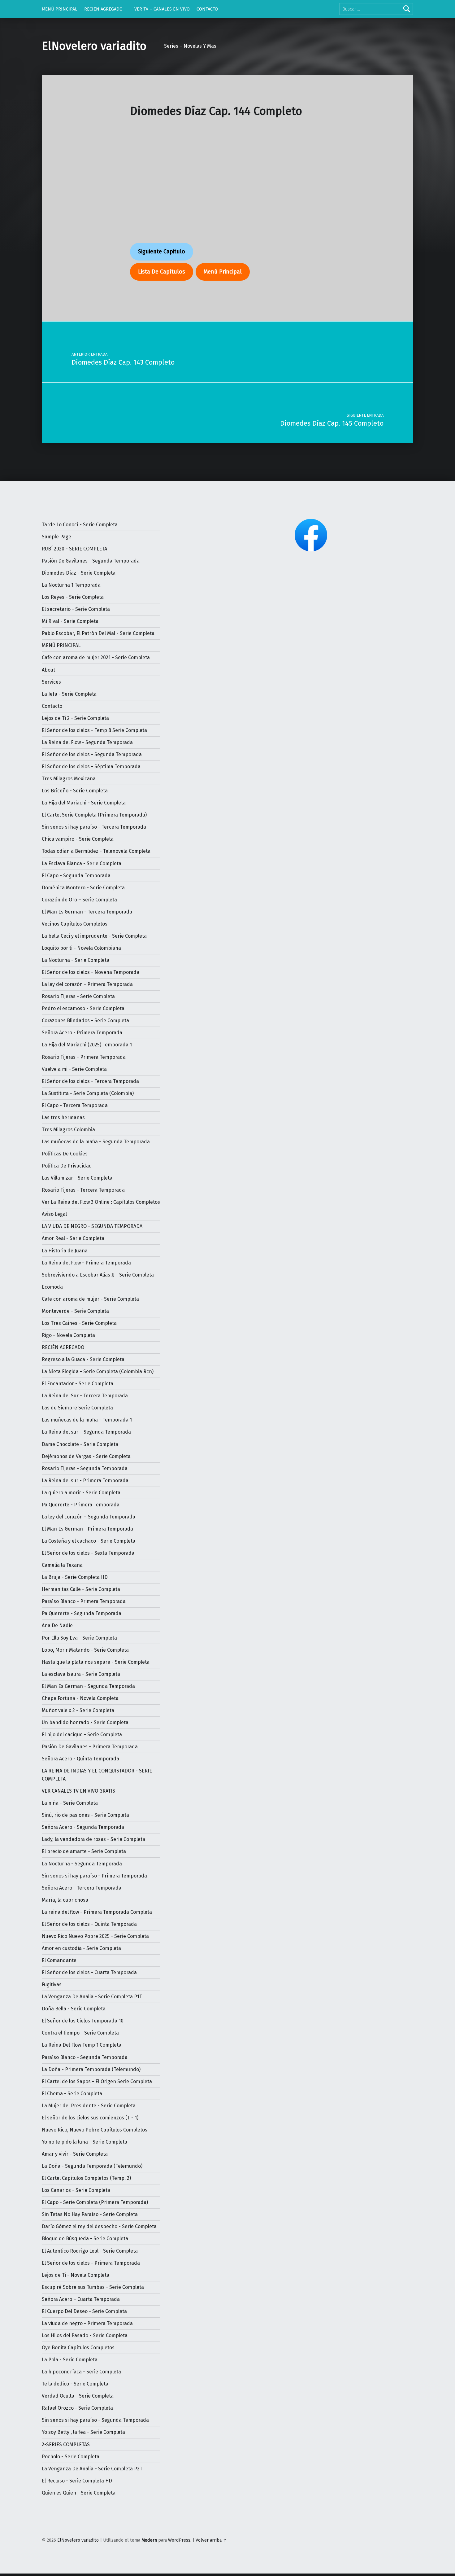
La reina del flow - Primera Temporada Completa (97, 1912)
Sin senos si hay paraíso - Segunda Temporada (95, 2420)
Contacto (52, 706)
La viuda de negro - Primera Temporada (87, 2323)
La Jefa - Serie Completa (69, 694)
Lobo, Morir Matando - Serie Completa (85, 1650)
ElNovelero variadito (94, 46)
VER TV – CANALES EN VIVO (162, 9)
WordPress (179, 2540)
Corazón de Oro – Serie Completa (79, 900)
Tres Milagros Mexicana (69, 779)
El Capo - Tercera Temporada (75, 1105)
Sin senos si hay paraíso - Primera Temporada (94, 1876)
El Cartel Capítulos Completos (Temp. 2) (86, 2178)
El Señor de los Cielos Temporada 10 (83, 2021)
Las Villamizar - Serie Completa (77, 1178)
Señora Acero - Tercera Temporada (82, 1888)
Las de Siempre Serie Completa (77, 1408)
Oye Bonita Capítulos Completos (78, 2348)
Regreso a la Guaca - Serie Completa (83, 1359)
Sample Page (56, 537)
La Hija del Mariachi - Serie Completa (84, 803)
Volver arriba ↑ (211, 2540)
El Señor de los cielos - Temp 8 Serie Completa (94, 730)
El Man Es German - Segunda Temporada (88, 1686)
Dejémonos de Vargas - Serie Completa (86, 1456)
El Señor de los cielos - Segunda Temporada (92, 754)
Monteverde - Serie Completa (75, 1311)
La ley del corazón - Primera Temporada (87, 984)
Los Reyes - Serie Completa (73, 597)
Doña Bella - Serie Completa (74, 2009)
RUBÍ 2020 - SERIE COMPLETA (74, 549)
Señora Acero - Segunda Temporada (83, 1827)
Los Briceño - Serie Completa (75, 791)
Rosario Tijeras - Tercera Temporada (83, 1190)
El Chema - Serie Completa (72, 2094)
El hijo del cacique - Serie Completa (82, 1735)
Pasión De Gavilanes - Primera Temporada (90, 1747)
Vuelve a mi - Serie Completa (74, 1069)
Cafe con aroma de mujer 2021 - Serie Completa (96, 657)
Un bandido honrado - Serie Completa (85, 1722)
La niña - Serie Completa (70, 1803)
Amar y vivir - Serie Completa (75, 2154)
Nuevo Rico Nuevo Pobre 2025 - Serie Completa (95, 1936)
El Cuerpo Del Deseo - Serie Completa (84, 2311)
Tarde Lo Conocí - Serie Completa (80, 525)
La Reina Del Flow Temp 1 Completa (82, 2045)
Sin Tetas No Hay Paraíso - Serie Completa (90, 2214)
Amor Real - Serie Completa (73, 1238)
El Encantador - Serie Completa (78, 1384)
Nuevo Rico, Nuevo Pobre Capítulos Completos (95, 2130)
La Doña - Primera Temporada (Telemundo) (91, 2069)
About (48, 670)
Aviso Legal (54, 1214)
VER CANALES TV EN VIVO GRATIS (78, 1791)
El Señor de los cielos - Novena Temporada (91, 972)
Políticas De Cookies (65, 1154)
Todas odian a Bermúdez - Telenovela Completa (96, 851)
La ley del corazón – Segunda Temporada (89, 1517)
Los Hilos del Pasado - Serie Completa (85, 2335)
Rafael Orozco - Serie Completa (77, 2408)
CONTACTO (207, 9)
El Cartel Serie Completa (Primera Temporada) (94, 815)
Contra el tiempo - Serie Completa (80, 2033)
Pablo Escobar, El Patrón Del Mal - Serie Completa (98, 633)
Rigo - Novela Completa (68, 1335)
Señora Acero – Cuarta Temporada (81, 2299)
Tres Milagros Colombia (68, 1130)
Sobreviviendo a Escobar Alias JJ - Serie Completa (98, 1275)
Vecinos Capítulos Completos (75, 924)
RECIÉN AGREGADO (63, 1347)
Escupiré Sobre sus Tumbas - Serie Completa (93, 2287)
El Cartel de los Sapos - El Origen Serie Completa (97, 2081)
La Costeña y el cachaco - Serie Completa (89, 1541)
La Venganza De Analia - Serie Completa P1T (92, 1997)
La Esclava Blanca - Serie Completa (82, 863)
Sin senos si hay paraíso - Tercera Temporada (94, 827)
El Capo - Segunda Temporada (76, 876)
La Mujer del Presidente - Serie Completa (89, 2106)
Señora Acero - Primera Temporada (82, 1033)
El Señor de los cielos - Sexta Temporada (88, 1553)
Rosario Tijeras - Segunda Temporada (85, 1468)
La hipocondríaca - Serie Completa (81, 2372)
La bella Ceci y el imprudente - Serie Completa (94, 936)
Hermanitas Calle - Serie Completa (81, 1589)
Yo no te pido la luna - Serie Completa (84, 2142)
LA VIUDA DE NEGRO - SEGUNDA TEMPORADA (92, 1226)
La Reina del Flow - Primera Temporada (86, 1263)
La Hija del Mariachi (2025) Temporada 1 (87, 1045)
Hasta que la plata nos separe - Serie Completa (96, 1662)
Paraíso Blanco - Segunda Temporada (85, 2057)
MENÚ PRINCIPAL (60, 9)
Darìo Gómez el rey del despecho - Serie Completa (99, 2226)
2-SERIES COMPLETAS (66, 2445)
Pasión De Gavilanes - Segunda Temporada (91, 561)
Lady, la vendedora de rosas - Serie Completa (93, 1839)
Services (51, 682)
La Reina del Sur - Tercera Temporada (85, 1396)
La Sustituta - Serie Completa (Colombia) (88, 1093)
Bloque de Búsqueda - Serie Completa (85, 2239)
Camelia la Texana (62, 1565)
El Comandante (59, 1960)
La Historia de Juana (65, 1251)
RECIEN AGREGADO (103, 9)
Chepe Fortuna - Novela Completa (80, 1698)
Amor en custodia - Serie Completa (81, 1948)
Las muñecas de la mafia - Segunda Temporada (96, 1142)
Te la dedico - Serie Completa (75, 2384)
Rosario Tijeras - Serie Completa (78, 996)
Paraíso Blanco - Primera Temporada (84, 1601)
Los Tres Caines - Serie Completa (79, 1323)
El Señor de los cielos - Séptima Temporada (91, 767)
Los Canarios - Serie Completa (76, 2190)
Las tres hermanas (63, 1117)
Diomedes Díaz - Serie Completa (79, 573)
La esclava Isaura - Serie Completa (81, 1674)
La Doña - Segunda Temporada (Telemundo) (92, 2166)
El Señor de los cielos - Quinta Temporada (89, 1924)
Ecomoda (52, 1287)
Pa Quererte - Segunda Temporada (82, 1613)
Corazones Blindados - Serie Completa (85, 1021)
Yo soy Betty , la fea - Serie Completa (83, 2432)
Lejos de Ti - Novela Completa (76, 2275)
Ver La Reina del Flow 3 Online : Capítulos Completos (101, 1202)
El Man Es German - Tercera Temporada (87, 912)
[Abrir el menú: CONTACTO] (221, 9)
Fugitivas (52, 1985)
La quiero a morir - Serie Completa (81, 1493)
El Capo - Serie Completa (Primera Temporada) (95, 2202)
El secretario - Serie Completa (76, 609)
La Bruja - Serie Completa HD (75, 1577)
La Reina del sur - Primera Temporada (85, 1481)
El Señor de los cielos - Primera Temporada (91, 2263)
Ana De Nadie (57, 1625)
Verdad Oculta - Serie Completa (78, 2396)
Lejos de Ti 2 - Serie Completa (75, 718)
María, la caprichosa (65, 1900)
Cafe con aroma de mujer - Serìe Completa (90, 1299)
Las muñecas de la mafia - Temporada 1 (87, 1420)
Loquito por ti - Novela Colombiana (81, 948)
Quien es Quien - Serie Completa (79, 2493)
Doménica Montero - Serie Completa (83, 888)
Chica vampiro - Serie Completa (78, 839)
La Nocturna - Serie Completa (76, 960)
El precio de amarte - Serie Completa (84, 1851)
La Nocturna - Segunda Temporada (82, 1864)
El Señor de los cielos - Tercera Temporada (90, 1081)
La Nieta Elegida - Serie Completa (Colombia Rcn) (98, 1371)
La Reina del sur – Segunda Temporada (86, 1432)
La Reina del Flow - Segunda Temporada (87, 742)
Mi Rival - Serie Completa (70, 621)
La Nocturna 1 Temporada (71, 585)
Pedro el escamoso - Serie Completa (83, 1008)
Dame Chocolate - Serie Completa (80, 1444)
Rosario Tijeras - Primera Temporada (84, 1057)
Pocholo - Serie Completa (71, 2457)
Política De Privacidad (67, 1166)
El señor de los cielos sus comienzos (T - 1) (90, 2118)
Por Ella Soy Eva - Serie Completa (79, 1638)
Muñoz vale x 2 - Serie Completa (78, 1710)
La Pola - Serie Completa (70, 2360)
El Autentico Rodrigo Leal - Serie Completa (90, 2251)
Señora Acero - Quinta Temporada (80, 1759)
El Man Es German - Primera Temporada (87, 1529)
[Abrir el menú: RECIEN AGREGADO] (126, 9)
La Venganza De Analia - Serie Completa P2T (92, 2469)
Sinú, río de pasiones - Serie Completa (85, 1815)
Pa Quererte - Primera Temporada (81, 1505)
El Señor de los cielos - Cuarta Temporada (89, 1972)
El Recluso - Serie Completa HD (77, 2481)
